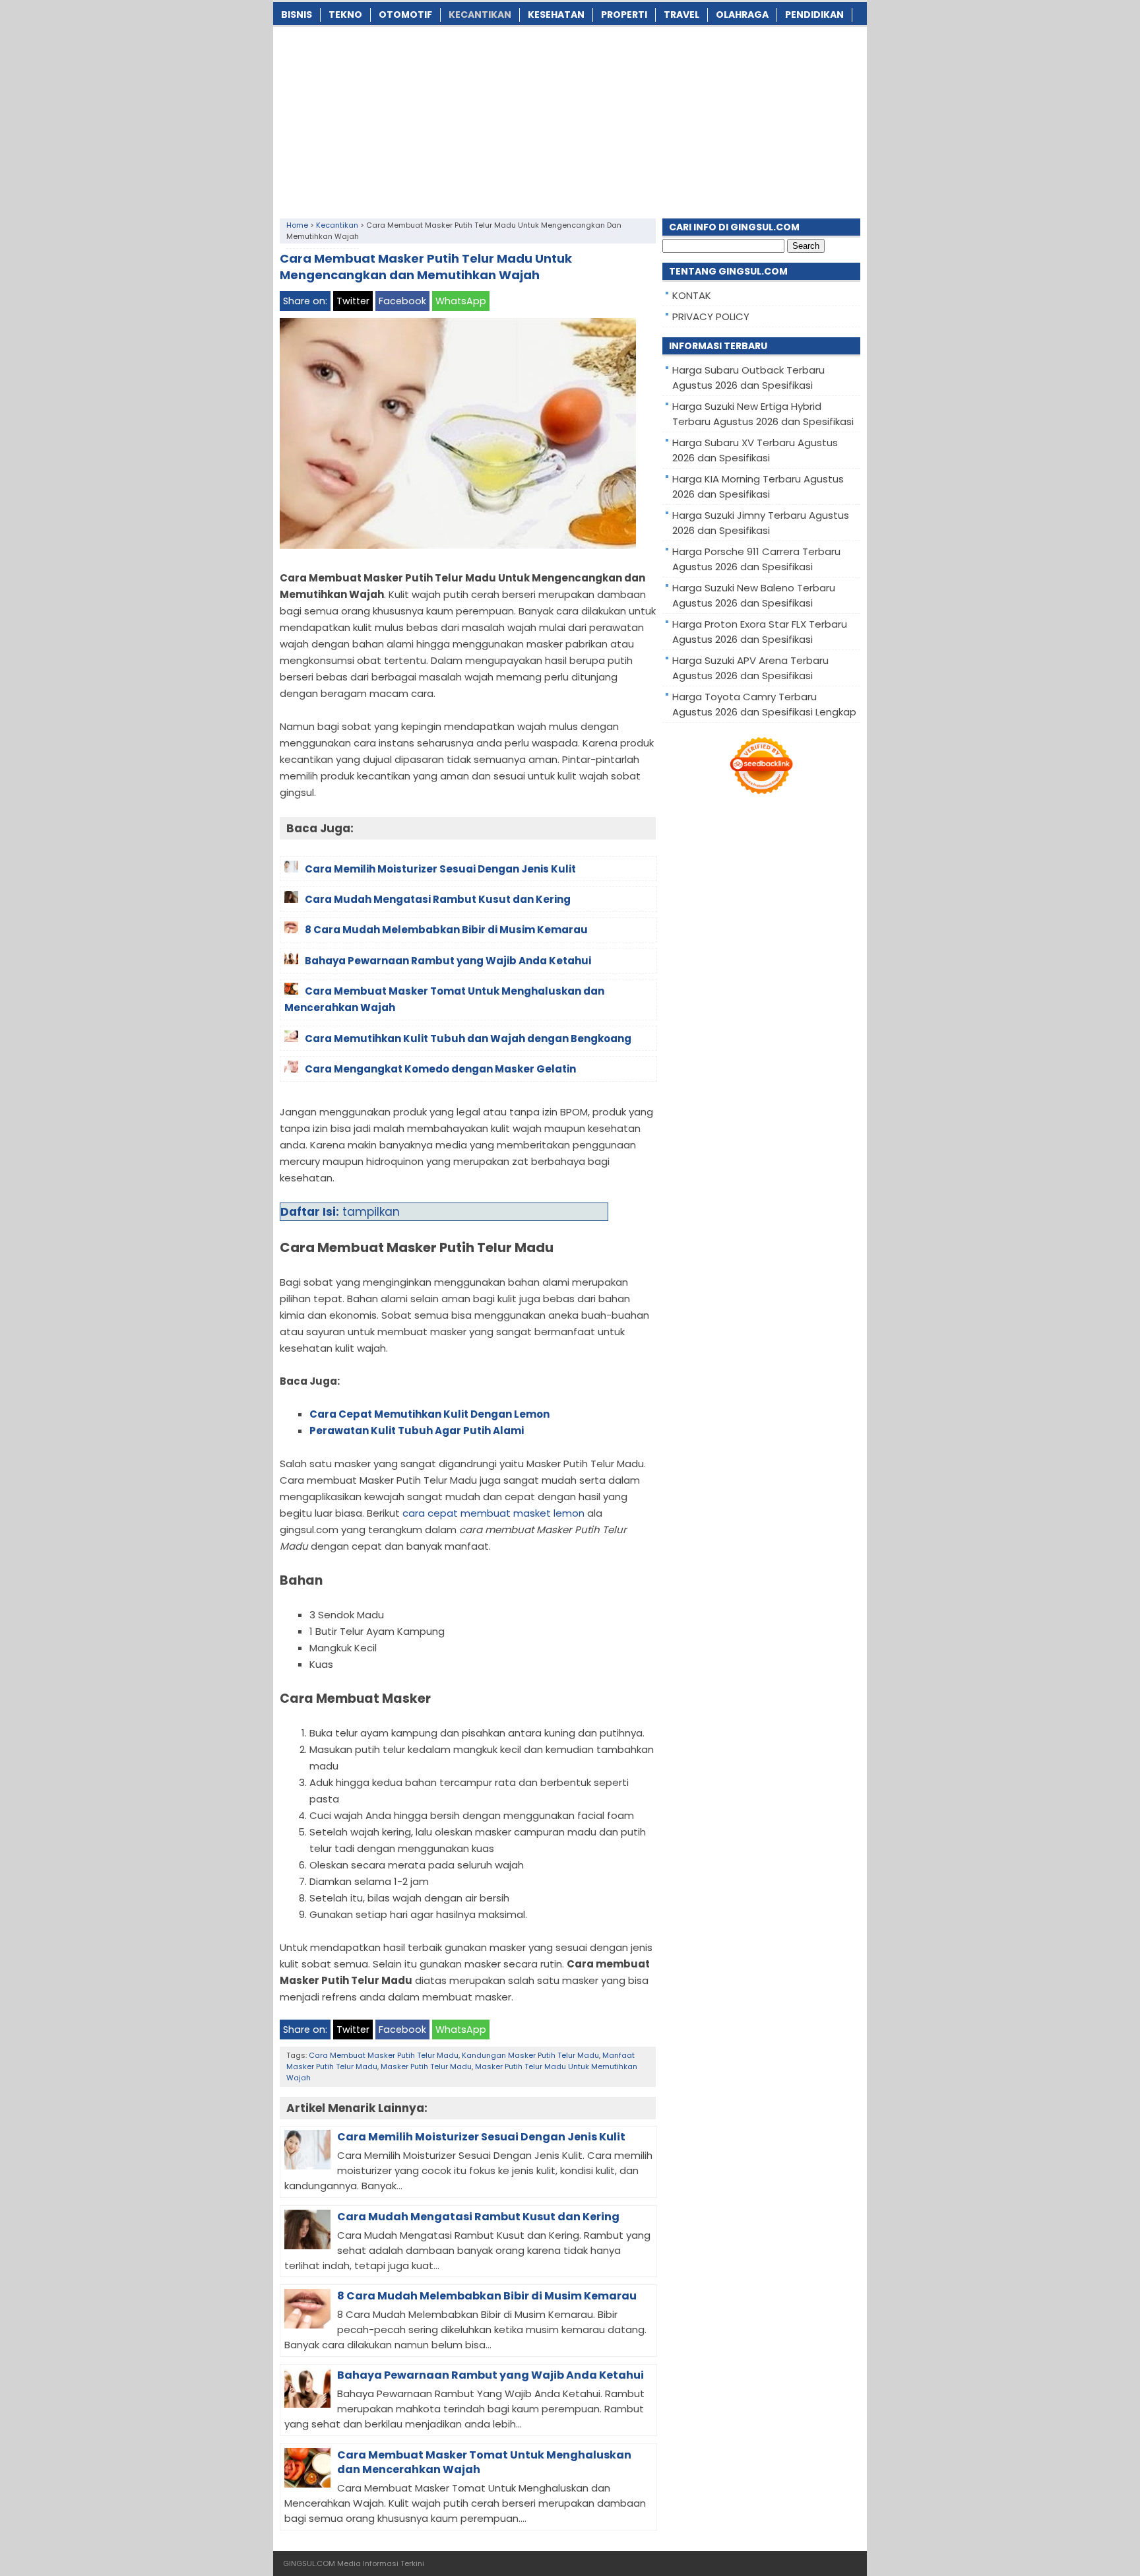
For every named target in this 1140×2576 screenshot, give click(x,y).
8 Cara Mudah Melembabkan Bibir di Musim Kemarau (487, 2296)
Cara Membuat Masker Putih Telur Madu (384, 2055)
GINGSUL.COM (309, 2563)
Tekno (345, 15)
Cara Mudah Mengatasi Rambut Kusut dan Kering (478, 2217)
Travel (681, 15)
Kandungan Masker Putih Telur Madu (530, 2055)
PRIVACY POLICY (711, 316)
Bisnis (297, 15)
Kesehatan (556, 15)
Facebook (402, 301)
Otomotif (405, 15)
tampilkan (371, 1212)
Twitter (353, 301)
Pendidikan (814, 15)
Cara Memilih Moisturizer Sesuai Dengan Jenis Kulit (481, 2137)
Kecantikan (480, 15)
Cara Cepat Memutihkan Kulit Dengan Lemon (429, 1414)
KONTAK (692, 295)
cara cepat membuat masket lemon (493, 1513)
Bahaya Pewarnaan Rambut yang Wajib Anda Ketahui (491, 2375)
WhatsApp (461, 301)
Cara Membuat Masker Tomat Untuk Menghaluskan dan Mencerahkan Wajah (484, 2462)
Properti (624, 15)
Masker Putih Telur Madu (426, 2066)
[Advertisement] (570, 119)
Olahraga (742, 15)
